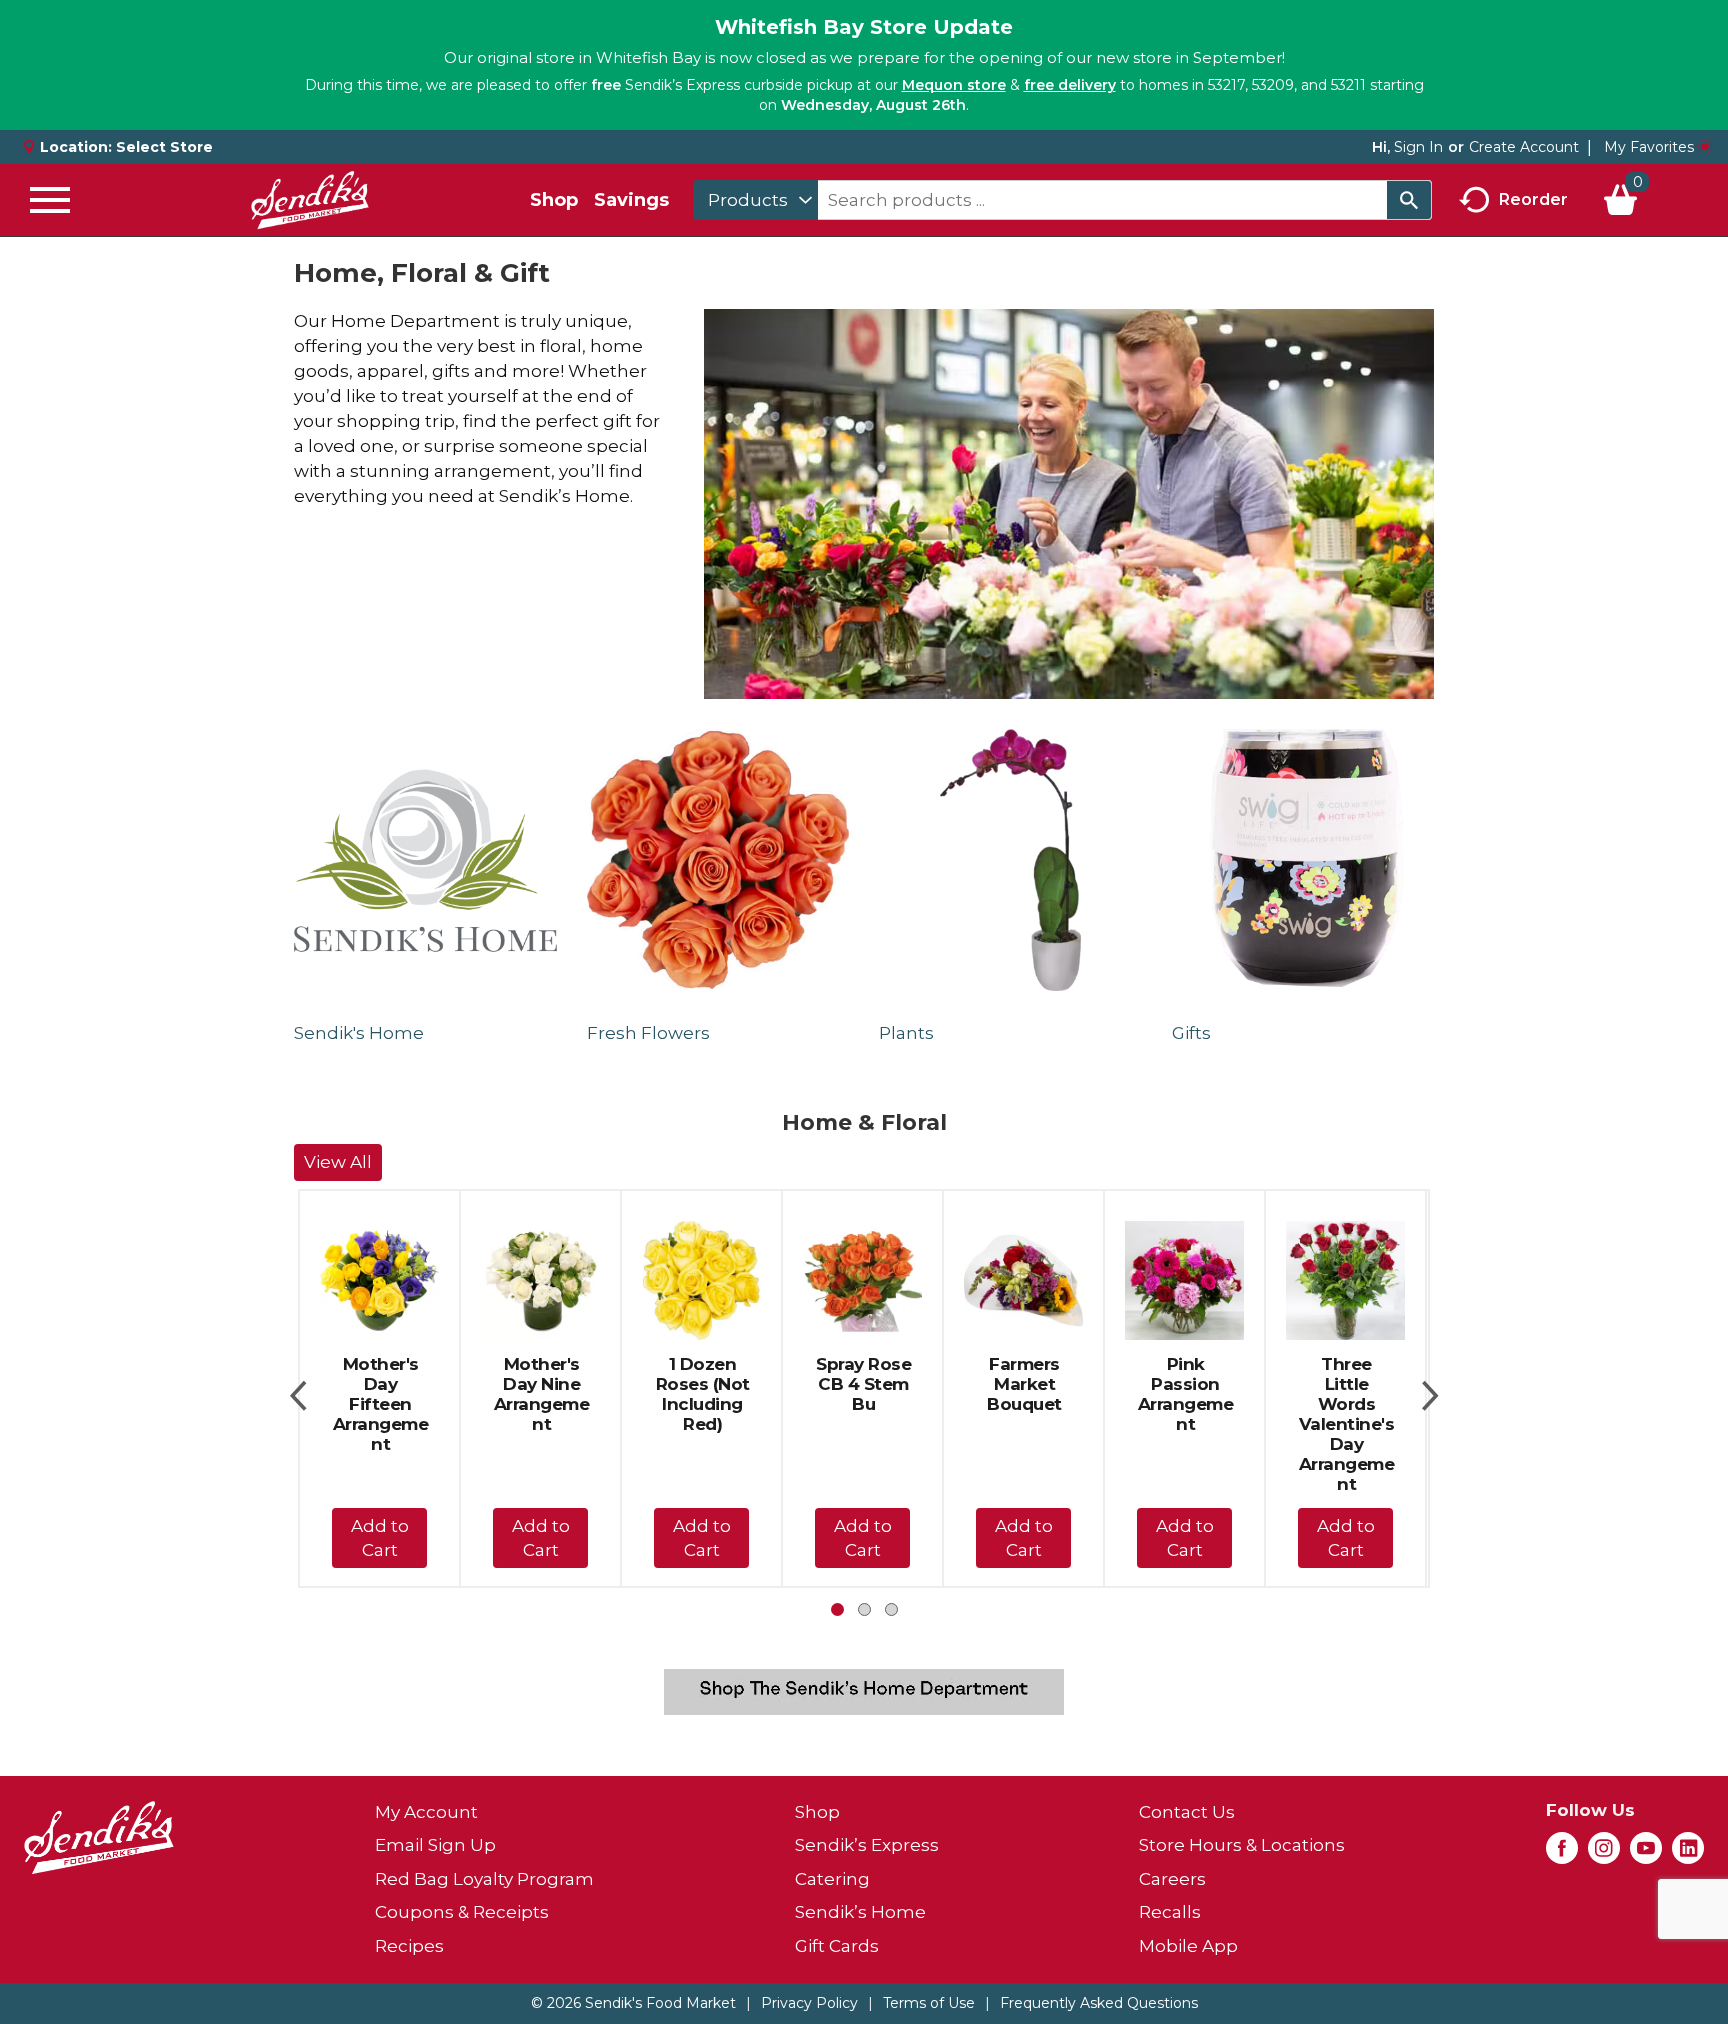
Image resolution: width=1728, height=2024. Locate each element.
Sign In (1418, 147)
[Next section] (1430, 1389)
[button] (379, 1538)
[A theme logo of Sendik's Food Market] (310, 200)
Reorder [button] (1533, 198)
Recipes (409, 1946)
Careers (1172, 1879)
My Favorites (1649, 147)
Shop (554, 200)
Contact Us (1187, 1812)
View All (338, 1162)
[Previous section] (298, 1389)
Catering (832, 1879)
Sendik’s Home (860, 1912)
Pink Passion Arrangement (1186, 1394)
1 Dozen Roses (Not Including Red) (703, 1394)
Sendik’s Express (867, 1845)
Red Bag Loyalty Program (484, 1879)
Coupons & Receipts (462, 1912)
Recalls (1170, 1912)
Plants (906, 1033)
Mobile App (1188, 1946)
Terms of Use (929, 2003)
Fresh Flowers (648, 1033)
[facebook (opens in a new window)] (1562, 1854)
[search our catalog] (1409, 200)
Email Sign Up (435, 1845)
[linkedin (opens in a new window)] (1688, 1854)
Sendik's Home (359, 1033)
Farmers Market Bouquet (1024, 1384)
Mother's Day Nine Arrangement (542, 1394)
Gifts (1191, 1033)
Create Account (1524, 147)
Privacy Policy (809, 2003)
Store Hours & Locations (1242, 1845)
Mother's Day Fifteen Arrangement (381, 1404)
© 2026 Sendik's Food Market (633, 2003)
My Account (426, 1812)
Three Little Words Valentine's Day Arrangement (1347, 1424)
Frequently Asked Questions (1099, 2003)
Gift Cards (837, 1946)
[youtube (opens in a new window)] (1646, 1854)
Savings (631, 200)
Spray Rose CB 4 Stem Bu (863, 1384)
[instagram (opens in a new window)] (1604, 1854)
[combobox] (755, 200)
